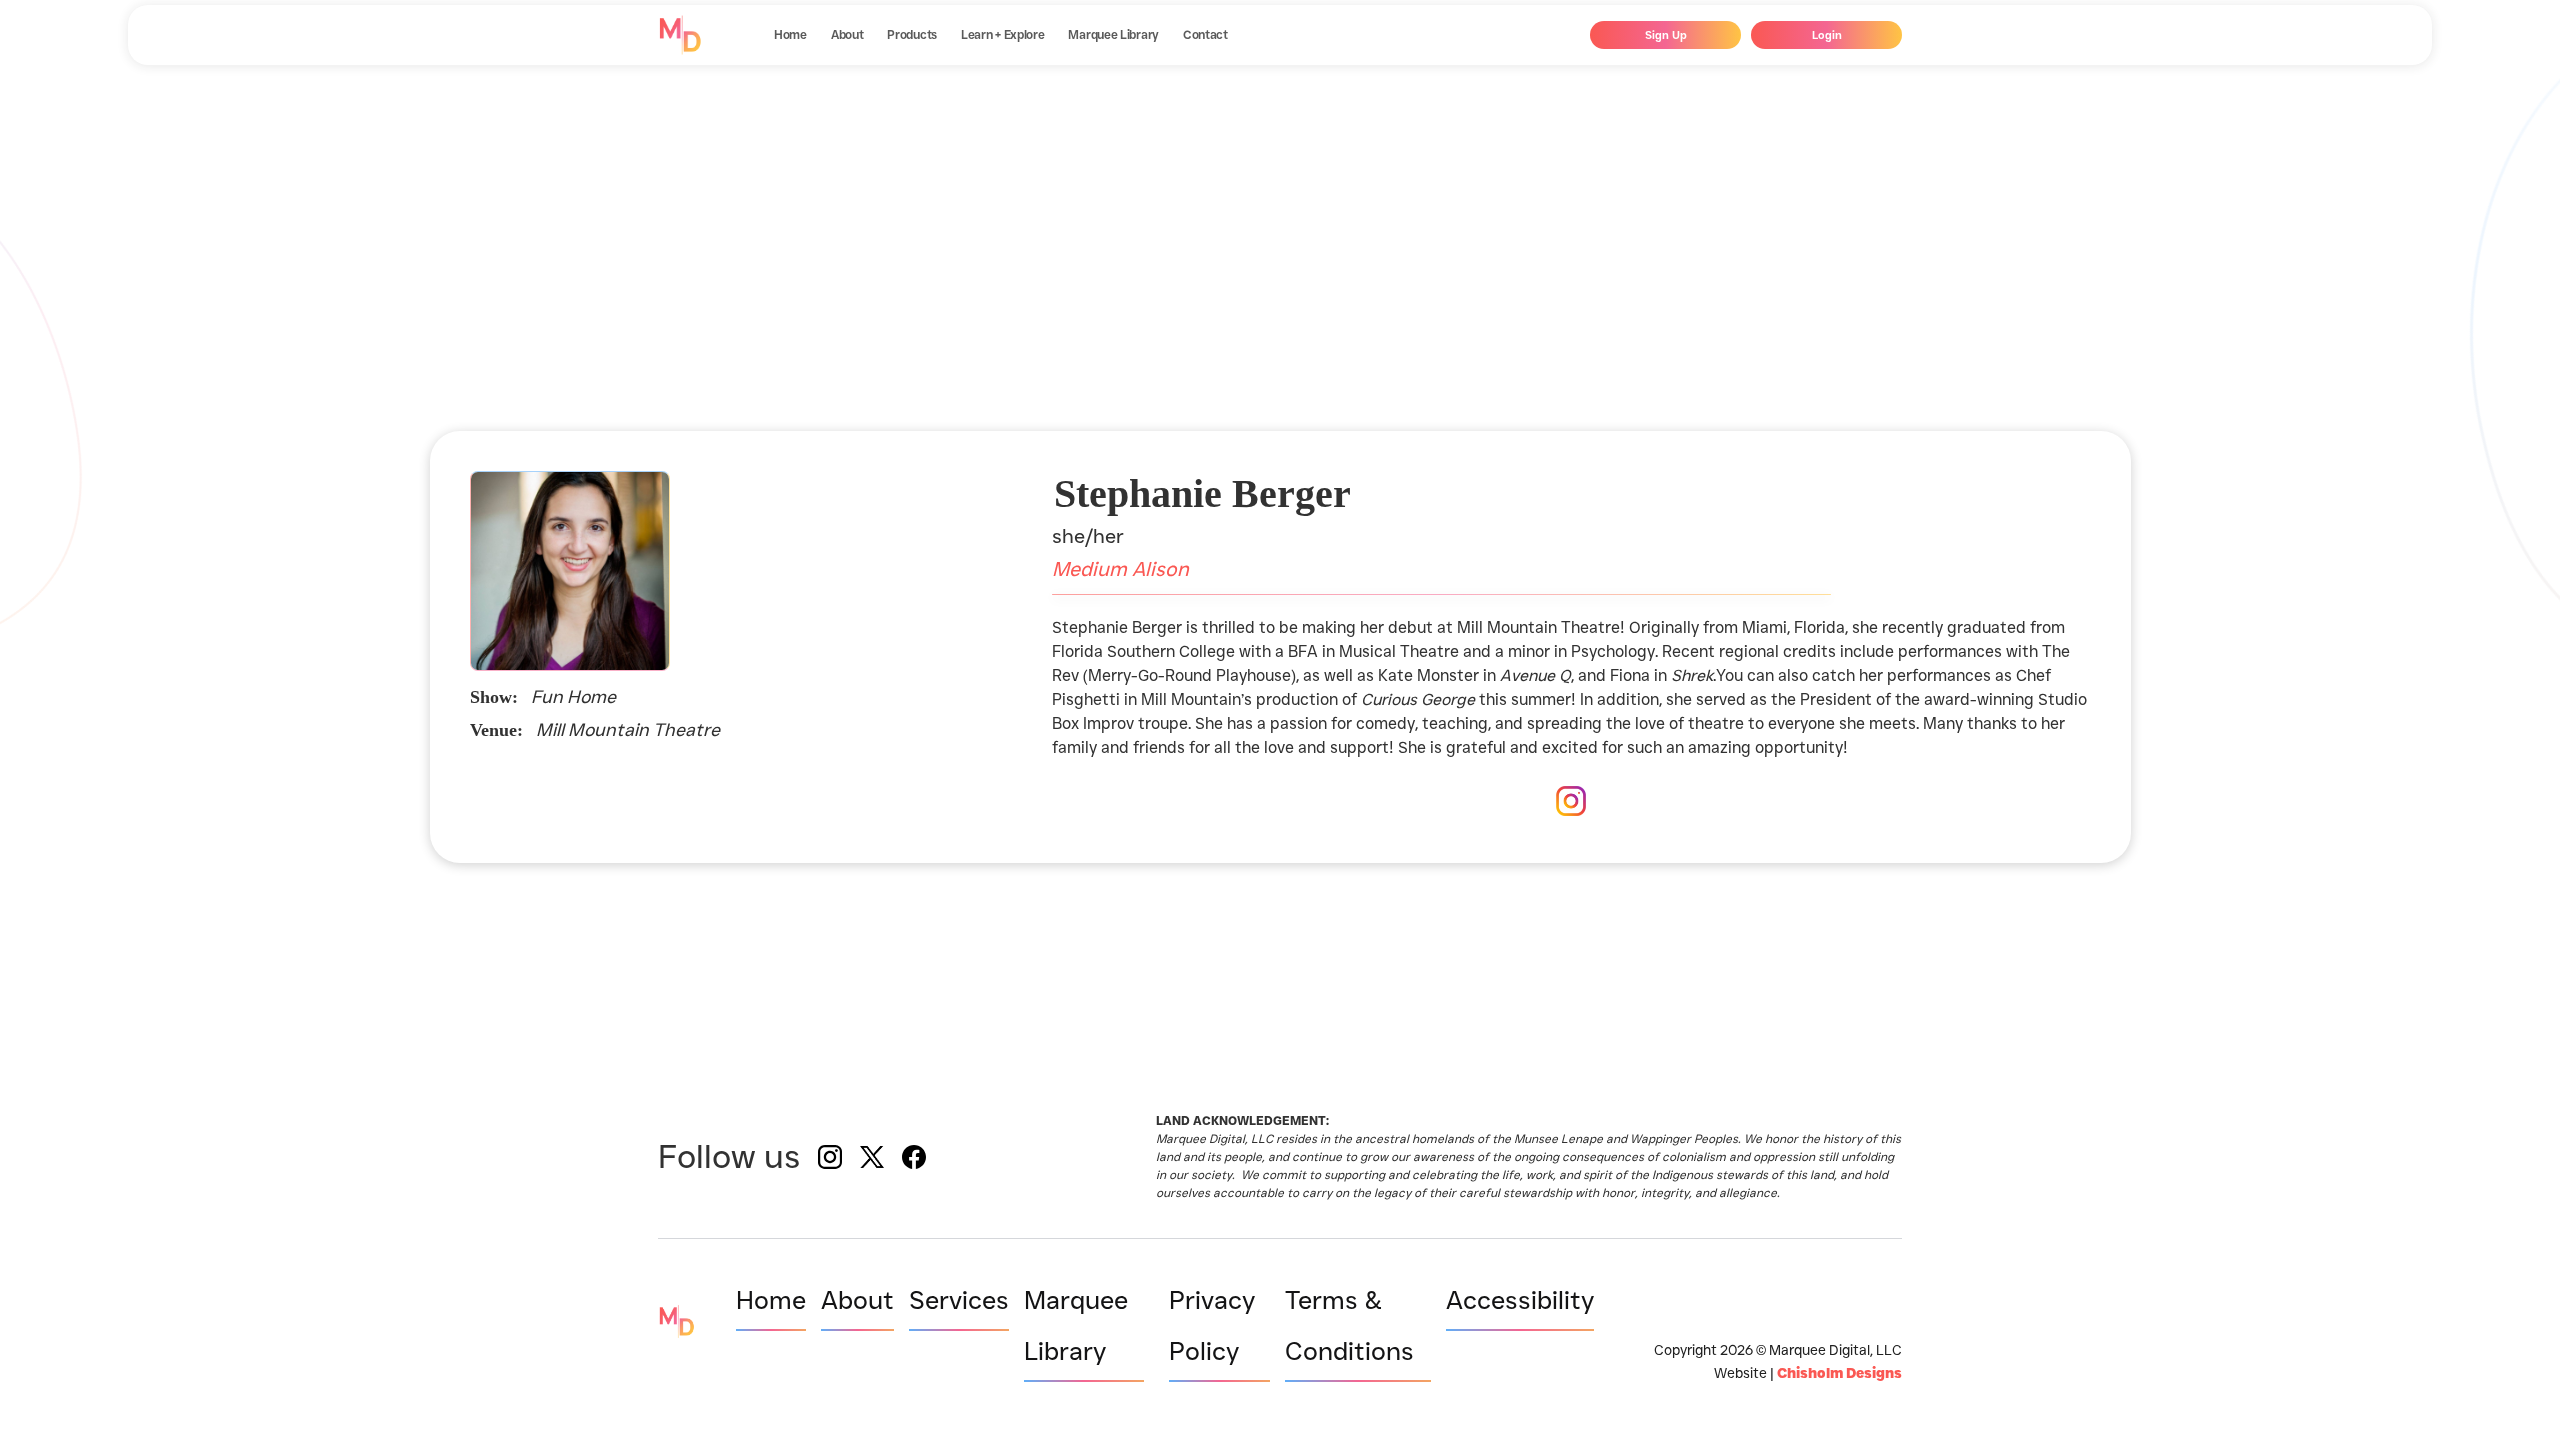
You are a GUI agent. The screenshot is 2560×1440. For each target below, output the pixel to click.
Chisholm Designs (1839, 1373)
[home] (680, 35)
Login (1827, 35)
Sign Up (1666, 35)
